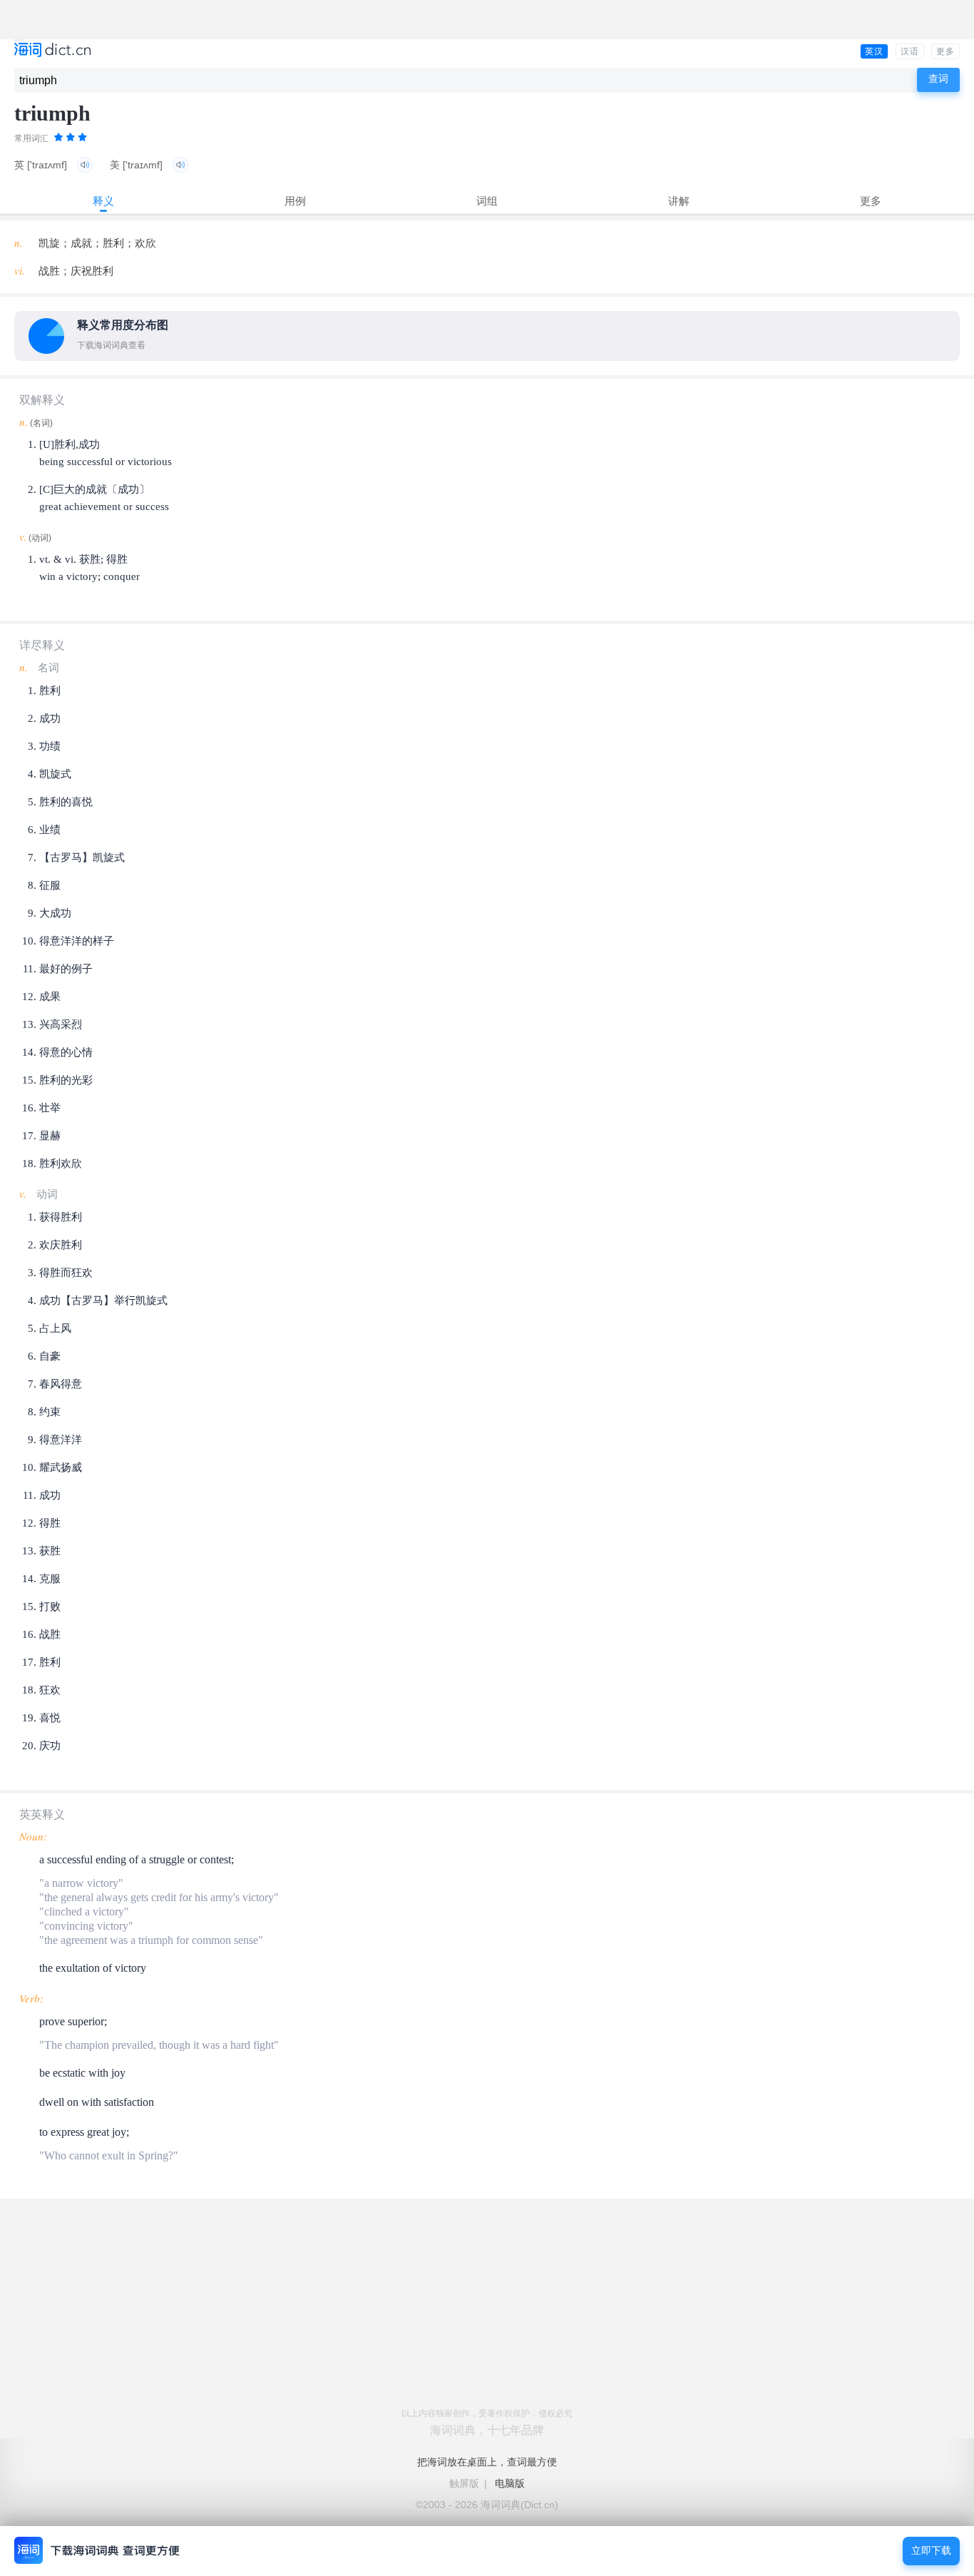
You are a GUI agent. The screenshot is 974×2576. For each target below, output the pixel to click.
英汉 (874, 51)
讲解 (679, 201)
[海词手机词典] (52, 51)
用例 (295, 201)
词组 (487, 201)
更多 (945, 51)
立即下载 (931, 2551)
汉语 (910, 51)
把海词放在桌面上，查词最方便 (487, 2462)
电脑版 (510, 2483)
